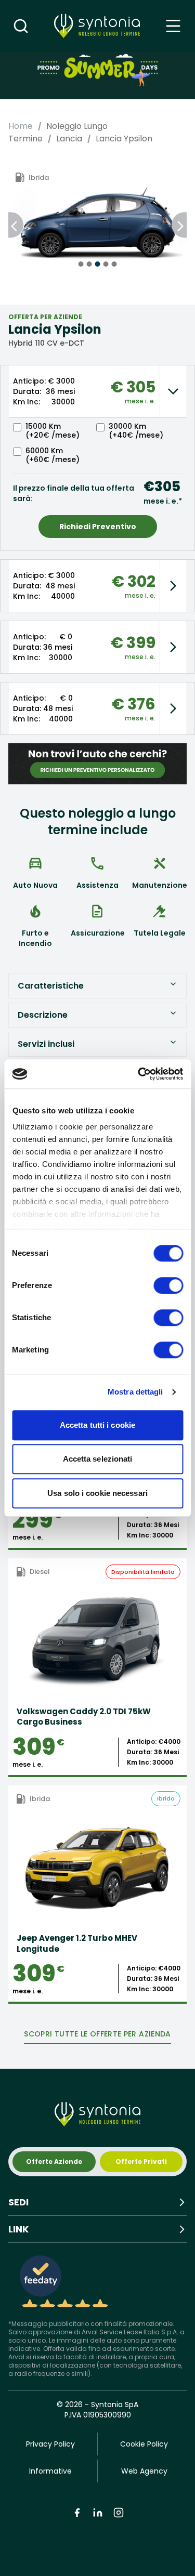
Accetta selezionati (98, 1459)
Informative (50, 2471)
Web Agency (144, 2471)
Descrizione (43, 1015)
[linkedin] (98, 2513)
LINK (18, 2229)
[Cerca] (21, 26)
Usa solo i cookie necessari (97, 1493)
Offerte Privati (141, 2161)
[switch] (168, 1285)
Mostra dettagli (135, 1392)
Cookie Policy (144, 2444)
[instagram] (119, 2513)
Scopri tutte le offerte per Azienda (97, 2034)
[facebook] (77, 2513)
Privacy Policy (50, 2444)
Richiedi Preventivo (98, 527)
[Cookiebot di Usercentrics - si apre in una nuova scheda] (139, 1074)
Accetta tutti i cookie (97, 1425)
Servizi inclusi (46, 1044)
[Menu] (173, 26)
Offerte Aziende (54, 2161)
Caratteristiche (51, 986)
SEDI (18, 2202)
